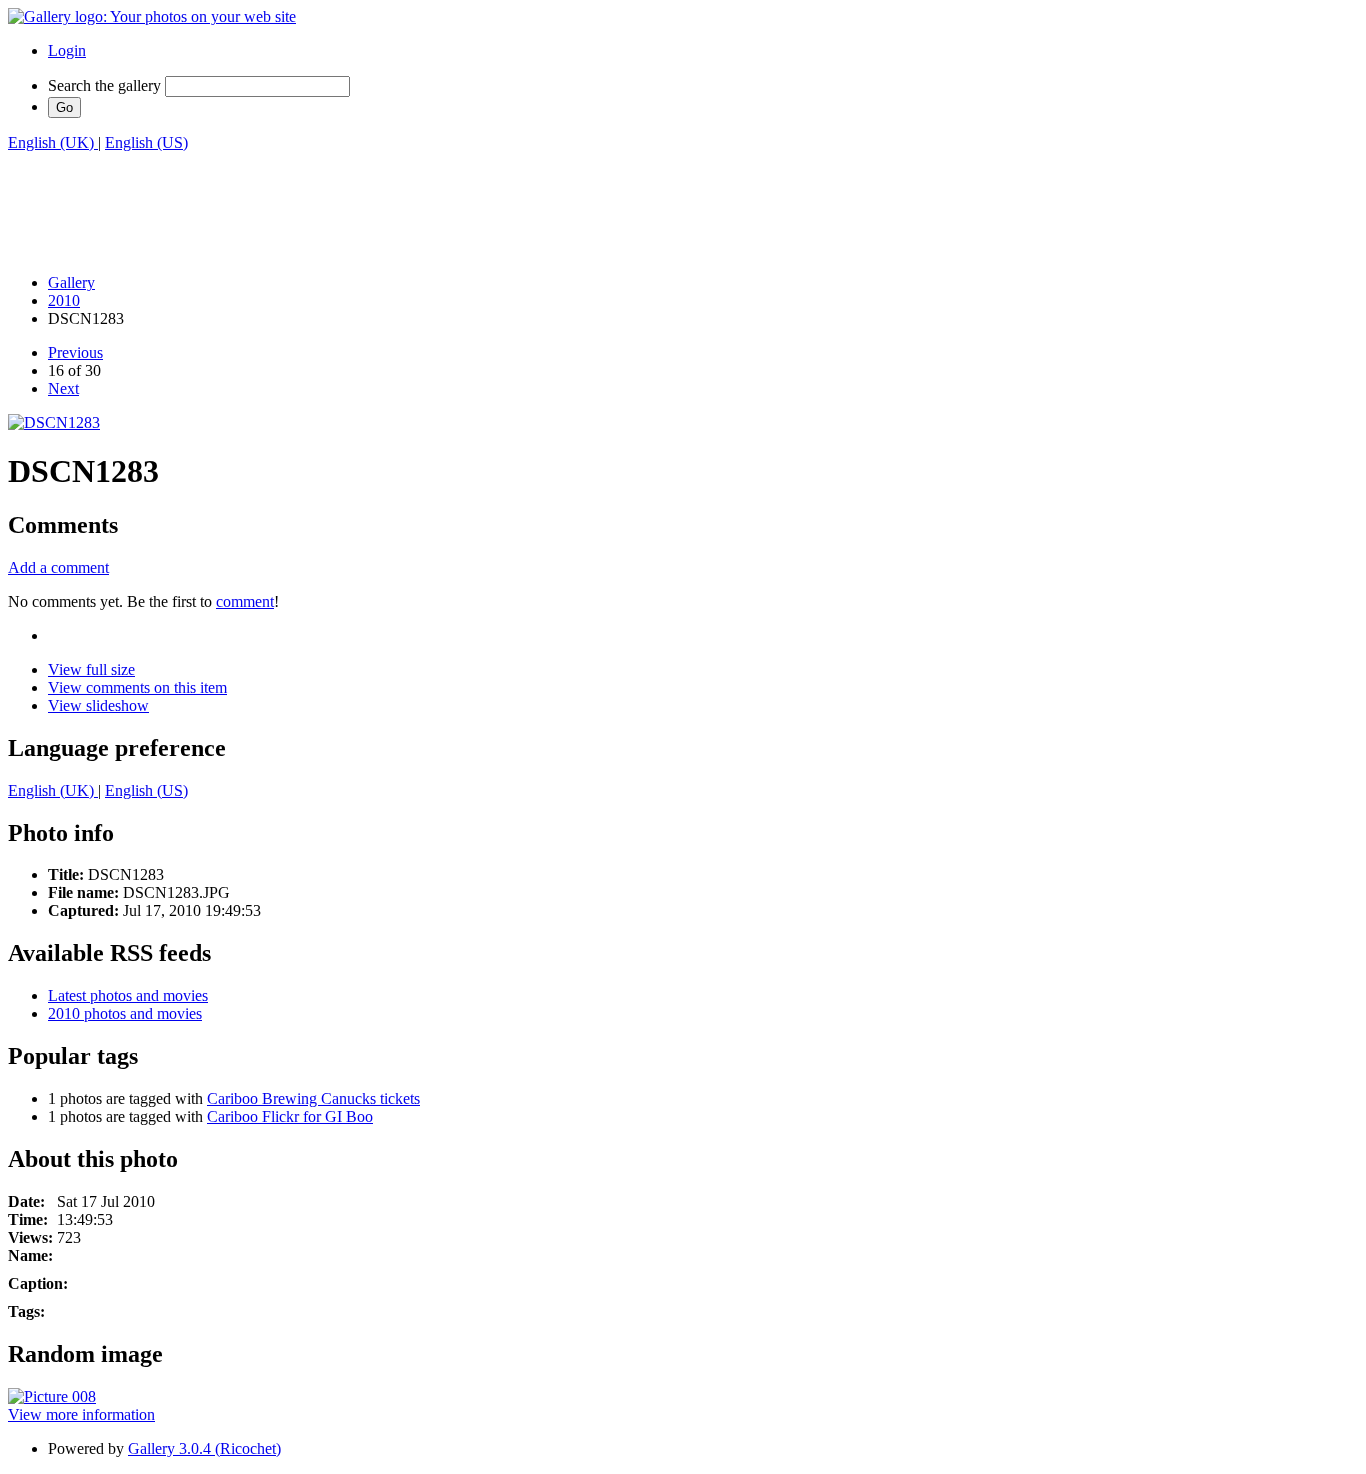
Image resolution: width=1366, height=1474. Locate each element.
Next (63, 388)
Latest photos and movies (128, 995)
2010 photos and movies (125, 1013)
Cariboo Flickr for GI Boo (290, 1116)
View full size (91, 669)
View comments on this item (137, 687)
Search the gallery (104, 85)
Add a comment (58, 567)
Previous (75, 352)
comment (245, 601)
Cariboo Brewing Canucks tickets (313, 1098)
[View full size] (54, 422)
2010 (64, 300)
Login (67, 50)
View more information (81, 1414)
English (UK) (53, 142)
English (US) (146, 142)
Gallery (71, 282)
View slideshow (98, 705)
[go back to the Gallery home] (152, 16)
